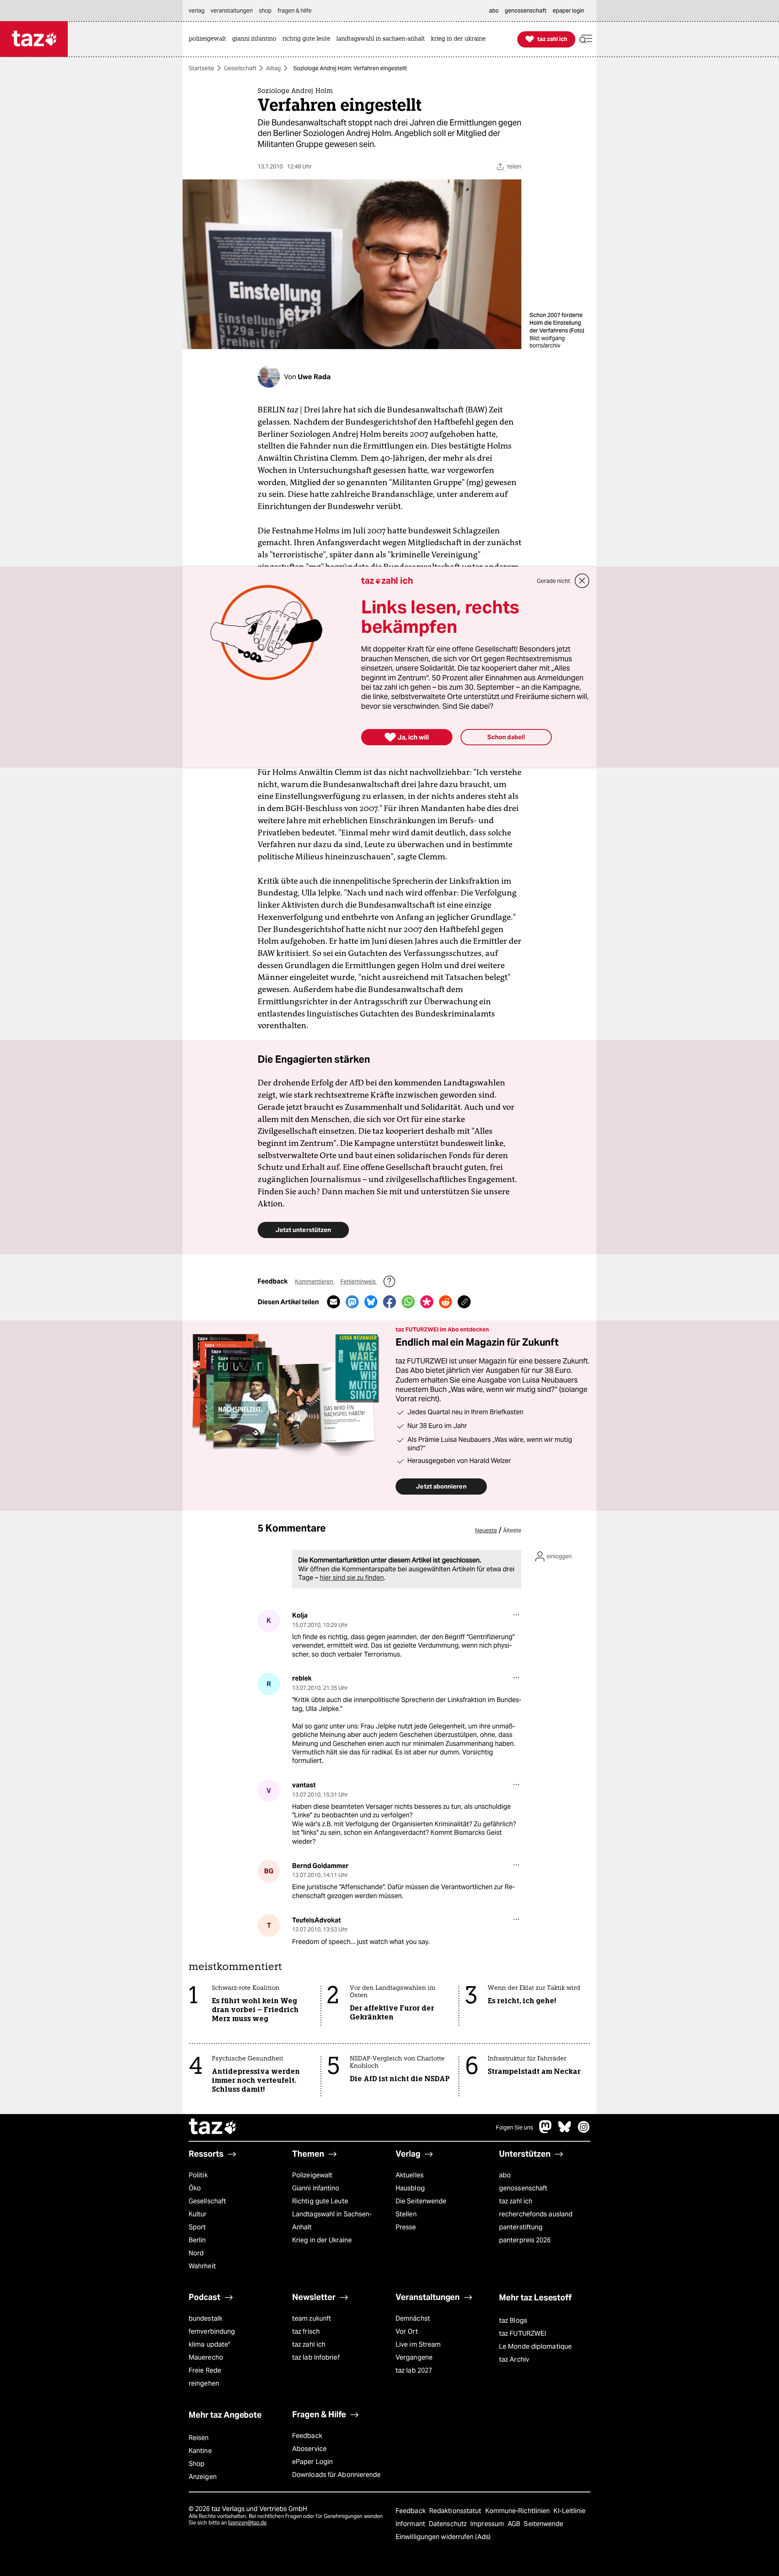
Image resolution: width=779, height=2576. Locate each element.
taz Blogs (513, 2320)
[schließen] (582, 581)
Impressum (488, 2524)
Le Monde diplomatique (535, 2346)
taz (213, 2127)
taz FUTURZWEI (523, 2333)
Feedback (307, 2436)
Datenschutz (449, 2524)
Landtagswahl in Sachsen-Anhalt (332, 2221)
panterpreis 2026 (525, 2240)
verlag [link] (197, 11)
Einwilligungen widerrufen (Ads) (443, 2537)
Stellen (406, 2214)
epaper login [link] (568, 11)
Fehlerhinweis (359, 1282)
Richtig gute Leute (320, 2201)
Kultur (198, 2214)
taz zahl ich (516, 2201)
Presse (406, 2227)
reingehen (204, 2383)
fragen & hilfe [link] (295, 11)
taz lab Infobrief (316, 2357)
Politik (198, 2175)
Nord (196, 2253)
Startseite (201, 68)
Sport (197, 2227)
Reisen (199, 2438)
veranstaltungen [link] (232, 11)
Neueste (486, 1530)
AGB (515, 2524)
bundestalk (206, 2318)
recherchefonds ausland (536, 2214)
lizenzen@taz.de (247, 2523)
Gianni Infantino (316, 2188)
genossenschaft (523, 2188)
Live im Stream (418, 2344)
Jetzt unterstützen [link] (303, 1230)
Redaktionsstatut (456, 2511)
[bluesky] (565, 2131)
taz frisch (306, 2331)
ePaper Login (312, 2462)
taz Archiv (514, 2359)
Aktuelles (410, 2175)
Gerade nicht (553, 581)
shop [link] (265, 11)
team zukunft (312, 2318)
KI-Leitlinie (569, 2511)
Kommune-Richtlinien (519, 2511)
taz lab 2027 (414, 2370)
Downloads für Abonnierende (337, 2475)
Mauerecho (206, 2357)
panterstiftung (521, 2227)
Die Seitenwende (421, 2201)
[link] (209, 39)
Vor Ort (407, 2331)
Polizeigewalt (312, 2175)
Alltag (273, 68)
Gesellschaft (240, 68)
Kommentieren (315, 1282)
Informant (411, 2524)
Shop (197, 2464)
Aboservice (309, 2449)
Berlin (197, 2240)
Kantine (200, 2451)
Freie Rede (205, 2370)
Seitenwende (543, 2524)
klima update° (209, 2344)
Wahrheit (202, 2266)
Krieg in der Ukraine (322, 2240)
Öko (195, 2188)
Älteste (512, 1530)
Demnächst (413, 2318)
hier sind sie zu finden (352, 1578)
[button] (586, 39)
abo (505, 2175)
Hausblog (410, 2188)
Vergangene (414, 2357)
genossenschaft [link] (526, 11)
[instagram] (584, 2131)
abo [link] (494, 11)
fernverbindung (212, 2331)
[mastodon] (546, 2131)
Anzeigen (203, 2477)
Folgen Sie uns (514, 2127)
